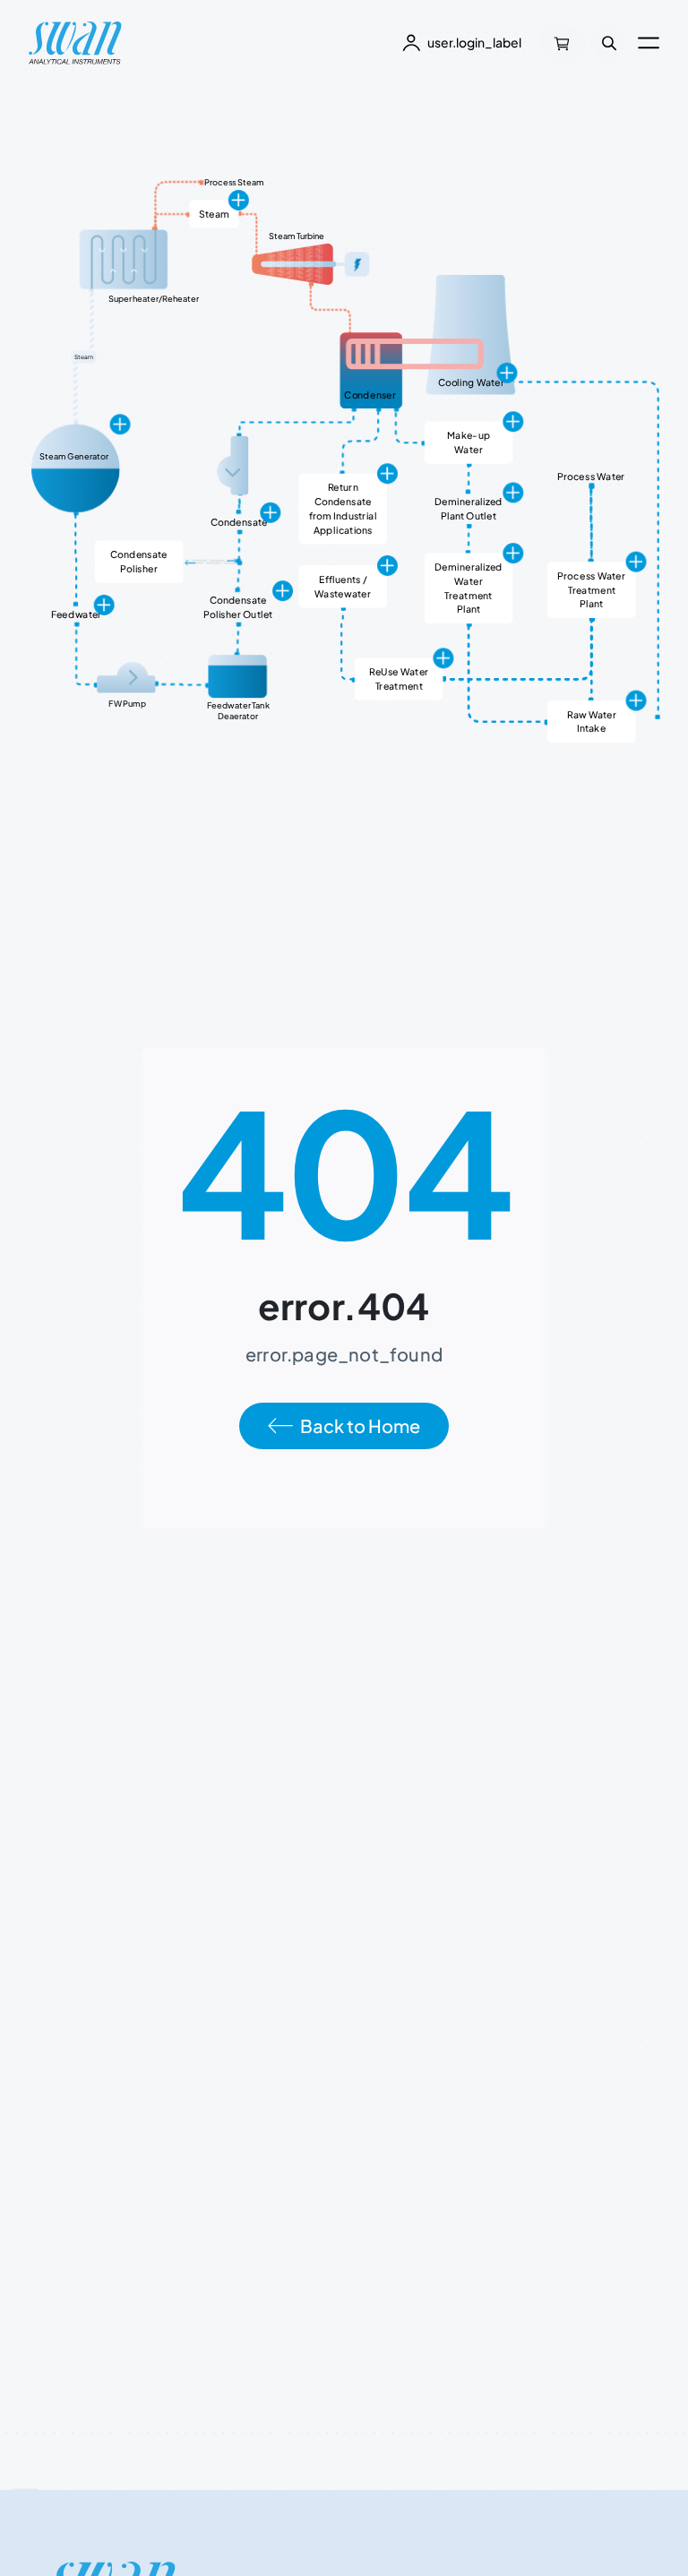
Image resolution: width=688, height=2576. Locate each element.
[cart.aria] (563, 43)
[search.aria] (609, 43)
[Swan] (75, 43)
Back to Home (360, 1425)
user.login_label (474, 42)
